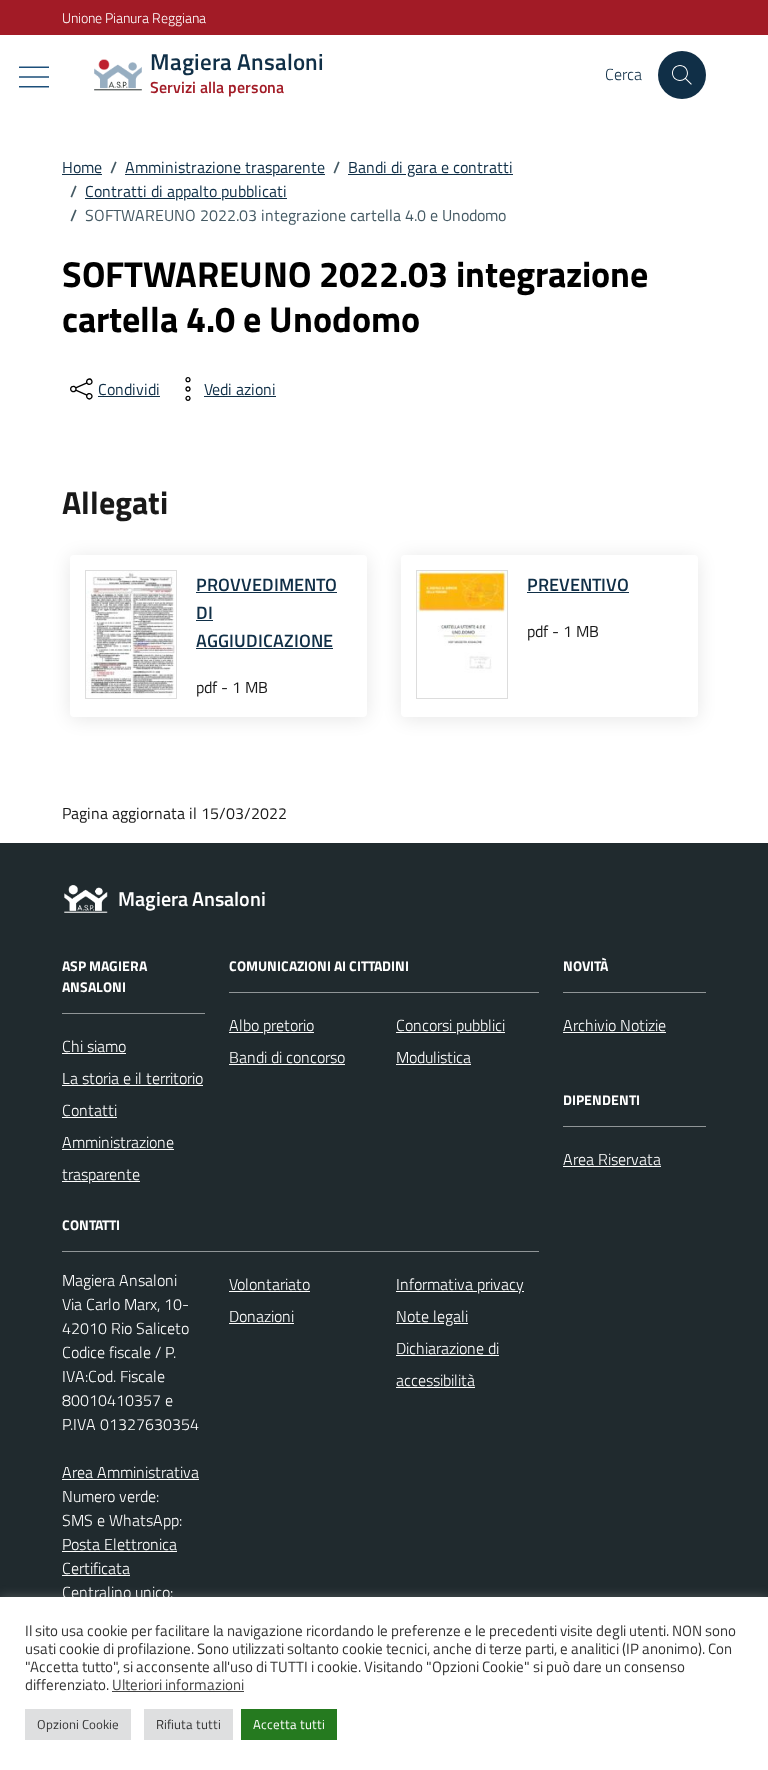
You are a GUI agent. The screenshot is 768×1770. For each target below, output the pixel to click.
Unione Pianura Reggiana (134, 17)
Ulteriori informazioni (178, 1685)
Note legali (432, 1316)
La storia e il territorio (132, 1078)
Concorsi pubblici (450, 1025)
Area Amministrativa (130, 1472)
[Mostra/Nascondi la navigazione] (34, 77)
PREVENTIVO (578, 584)
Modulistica (433, 1057)
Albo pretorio (271, 1025)
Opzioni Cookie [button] (78, 1724)
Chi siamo (94, 1046)
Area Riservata (612, 1159)
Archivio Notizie (614, 1025)
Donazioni (261, 1316)
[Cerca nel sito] (682, 75)
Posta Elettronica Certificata (119, 1556)
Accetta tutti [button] (289, 1724)
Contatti (89, 1110)
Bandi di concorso (287, 1057)
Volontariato (269, 1284)
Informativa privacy (460, 1284)
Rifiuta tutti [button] (188, 1724)
